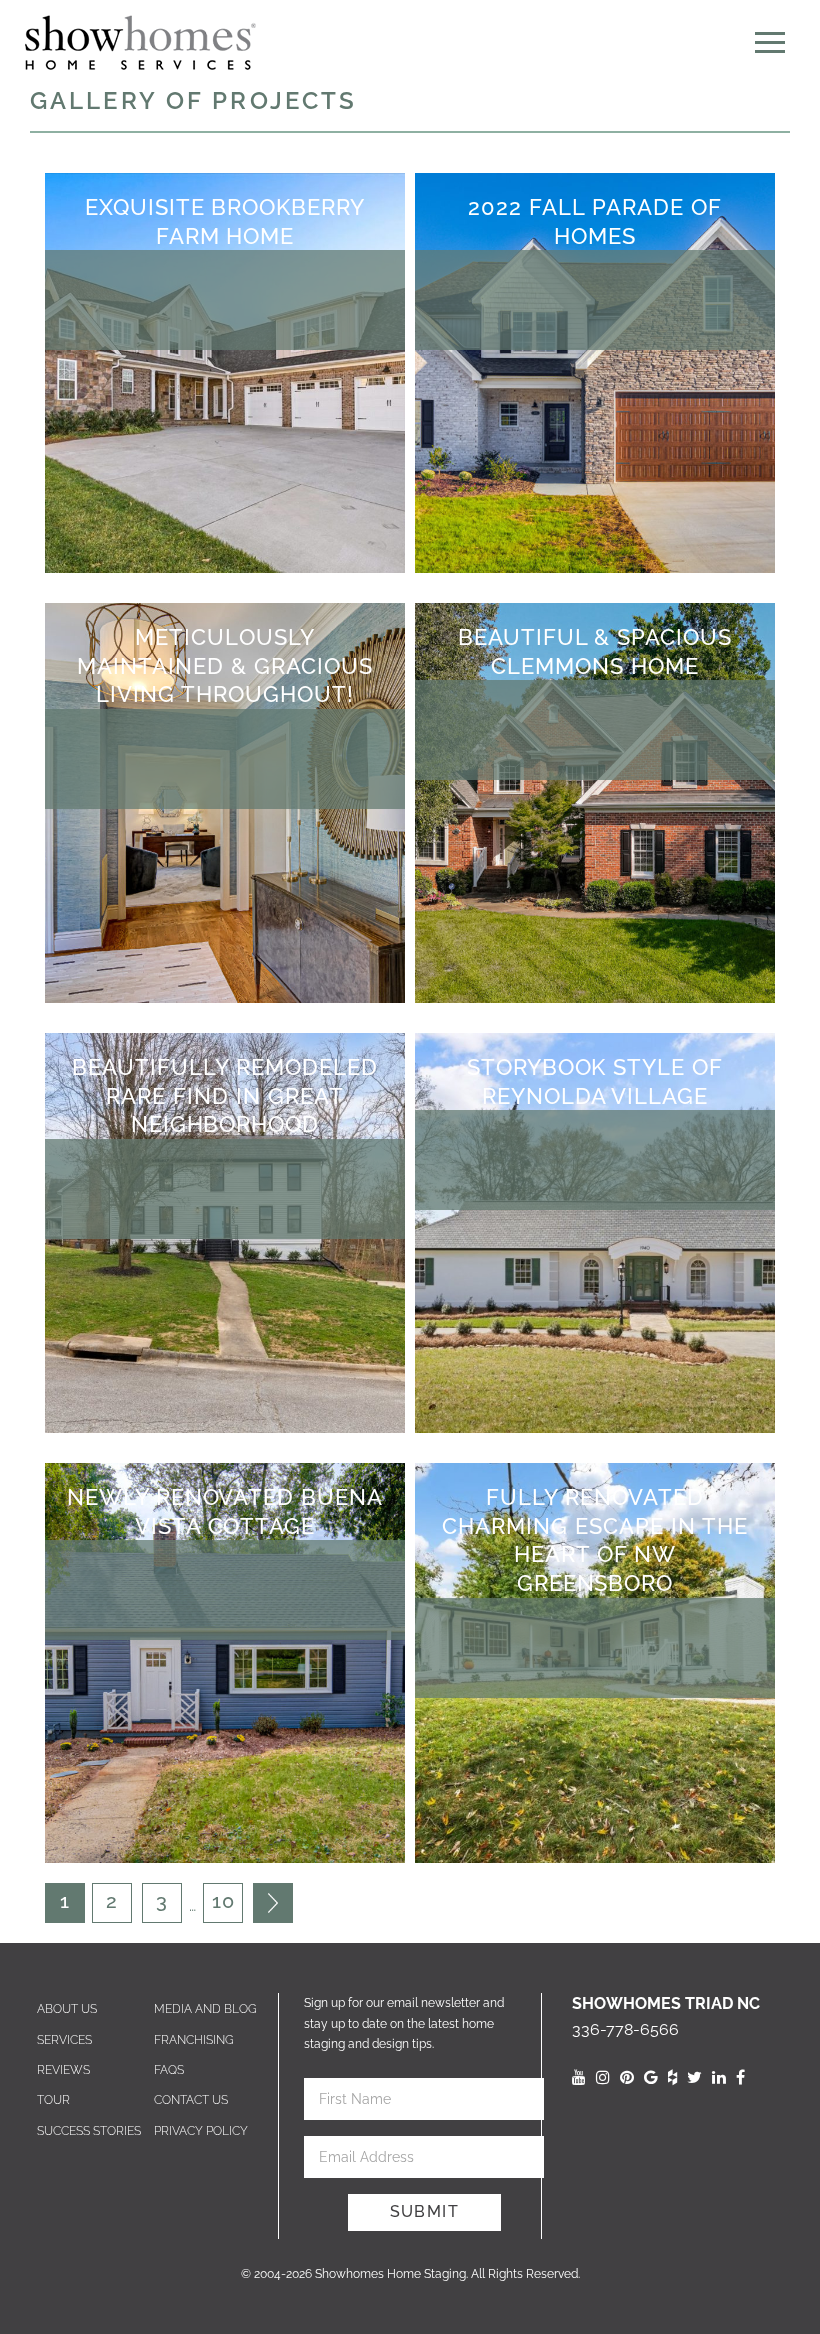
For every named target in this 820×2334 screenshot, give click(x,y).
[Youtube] (579, 2077)
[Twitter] (694, 2077)
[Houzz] (672, 2077)
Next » (273, 1903)
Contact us (191, 2100)
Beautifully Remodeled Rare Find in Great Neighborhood (225, 1095)
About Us (67, 2009)
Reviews (63, 2070)
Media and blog (205, 2009)
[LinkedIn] (719, 2077)
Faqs (169, 2070)
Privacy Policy (201, 2131)
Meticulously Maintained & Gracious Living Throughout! (225, 665)
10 (223, 1901)
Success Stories (89, 2131)
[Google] (651, 2077)
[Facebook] (740, 2077)
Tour (53, 2100)
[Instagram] (603, 2077)
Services (64, 2040)
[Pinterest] (627, 2077)
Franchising (194, 2040)
